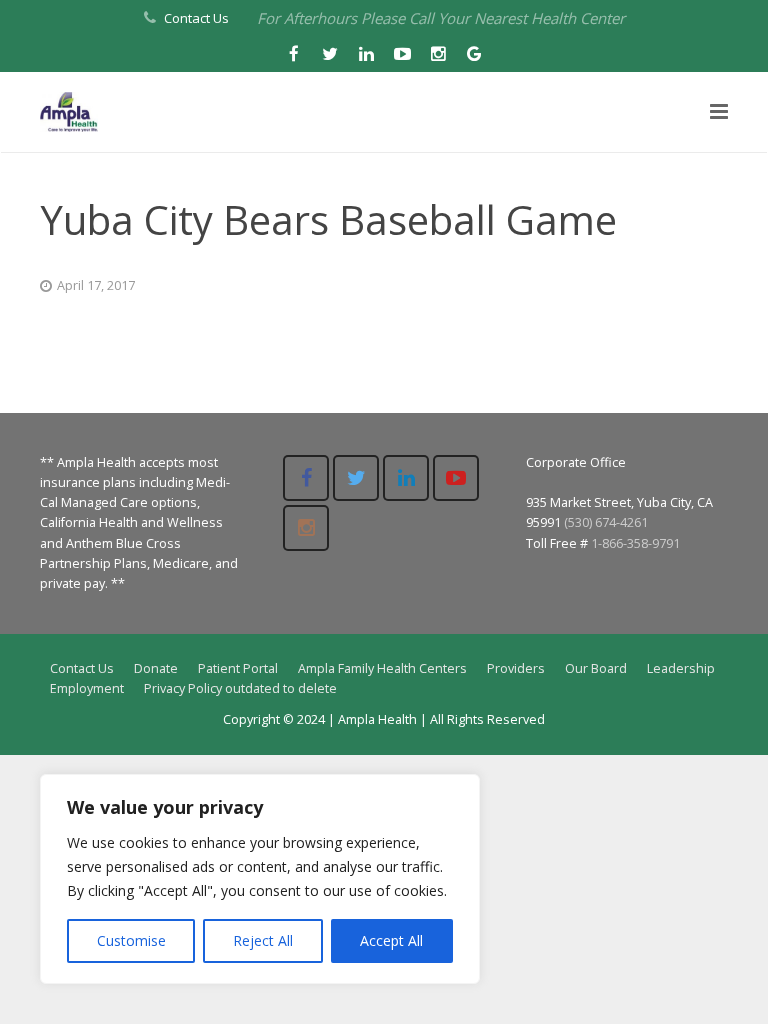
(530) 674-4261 (606, 522)
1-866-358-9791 (635, 543)
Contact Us (196, 18)
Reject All (263, 940)
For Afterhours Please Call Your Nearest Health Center (441, 18)
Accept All (391, 940)
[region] (260, 879)
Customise (131, 940)
